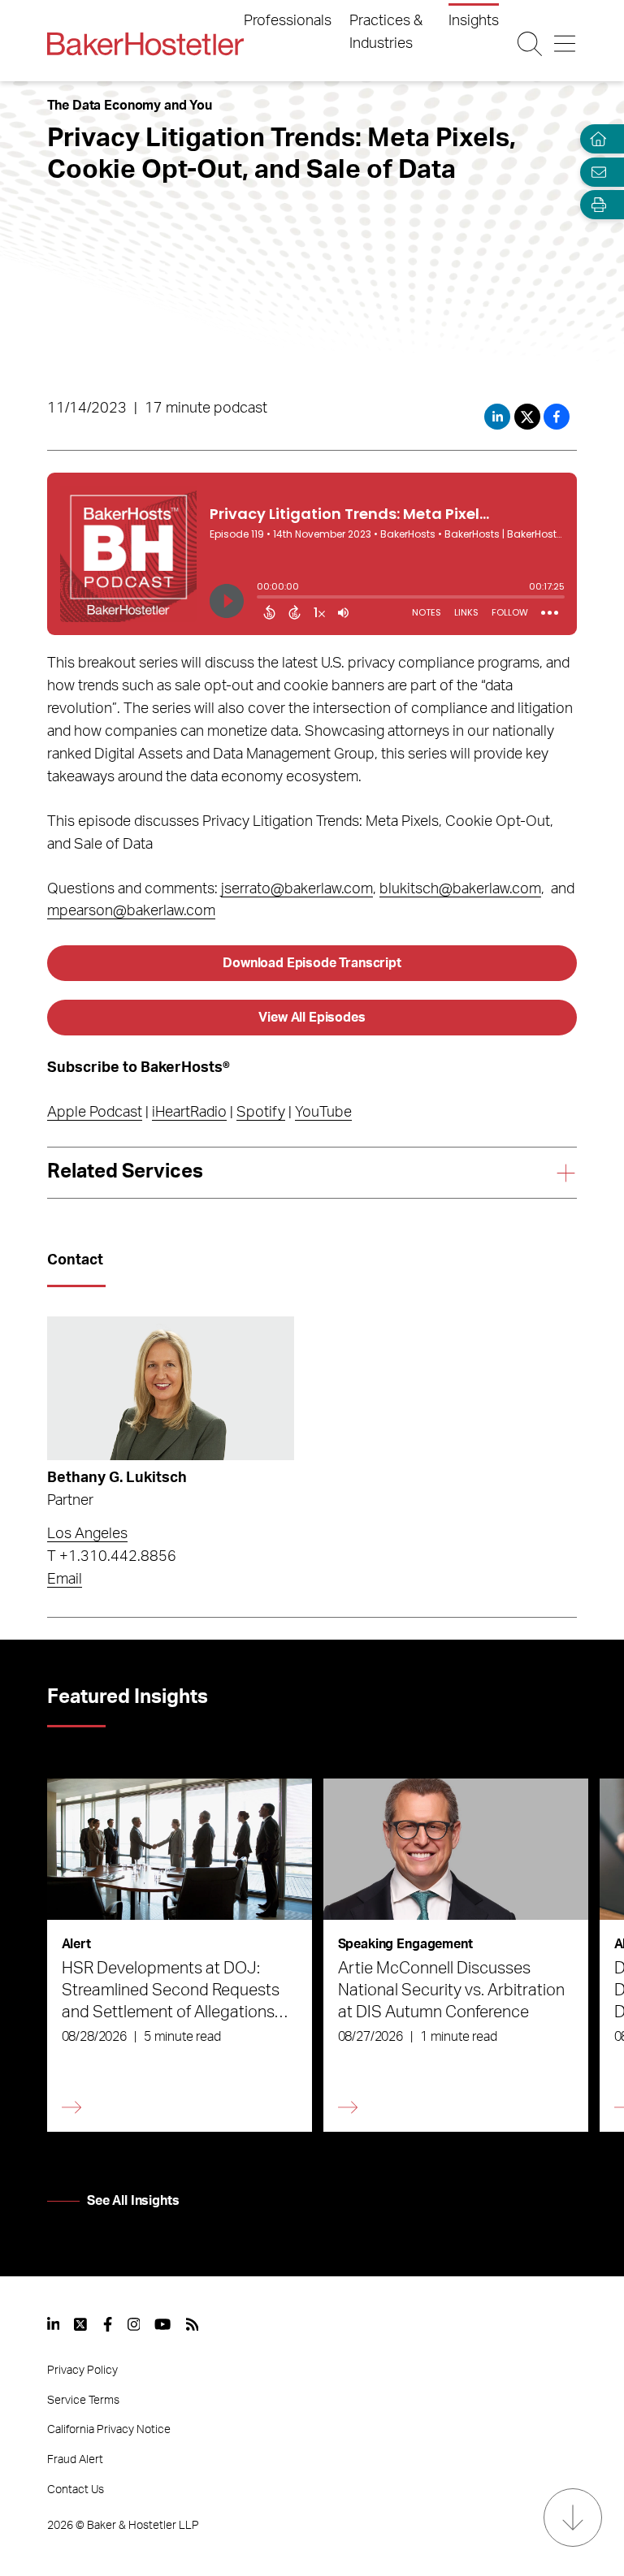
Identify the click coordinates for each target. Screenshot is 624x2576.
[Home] (595, 139)
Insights (474, 21)
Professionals (288, 21)
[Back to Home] (145, 44)
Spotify (261, 1113)
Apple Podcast (95, 1113)
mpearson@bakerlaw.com (131, 911)
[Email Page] (595, 172)
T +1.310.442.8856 (112, 1557)
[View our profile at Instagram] (134, 2324)
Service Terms (83, 2401)
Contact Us (76, 2490)
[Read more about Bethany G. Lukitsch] (171, 1388)
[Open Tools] (595, 205)
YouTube (323, 1113)
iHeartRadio (189, 1113)
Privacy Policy (82, 2371)
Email (65, 1580)
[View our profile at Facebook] (108, 2324)
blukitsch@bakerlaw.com (460, 889)
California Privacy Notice (109, 2430)
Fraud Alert (75, 2460)
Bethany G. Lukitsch (117, 1478)
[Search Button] (530, 44)
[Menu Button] (565, 44)
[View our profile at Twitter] (81, 2324)
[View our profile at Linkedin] (54, 2324)
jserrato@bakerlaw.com (297, 889)
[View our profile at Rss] (193, 2324)
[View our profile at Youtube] (162, 2324)
